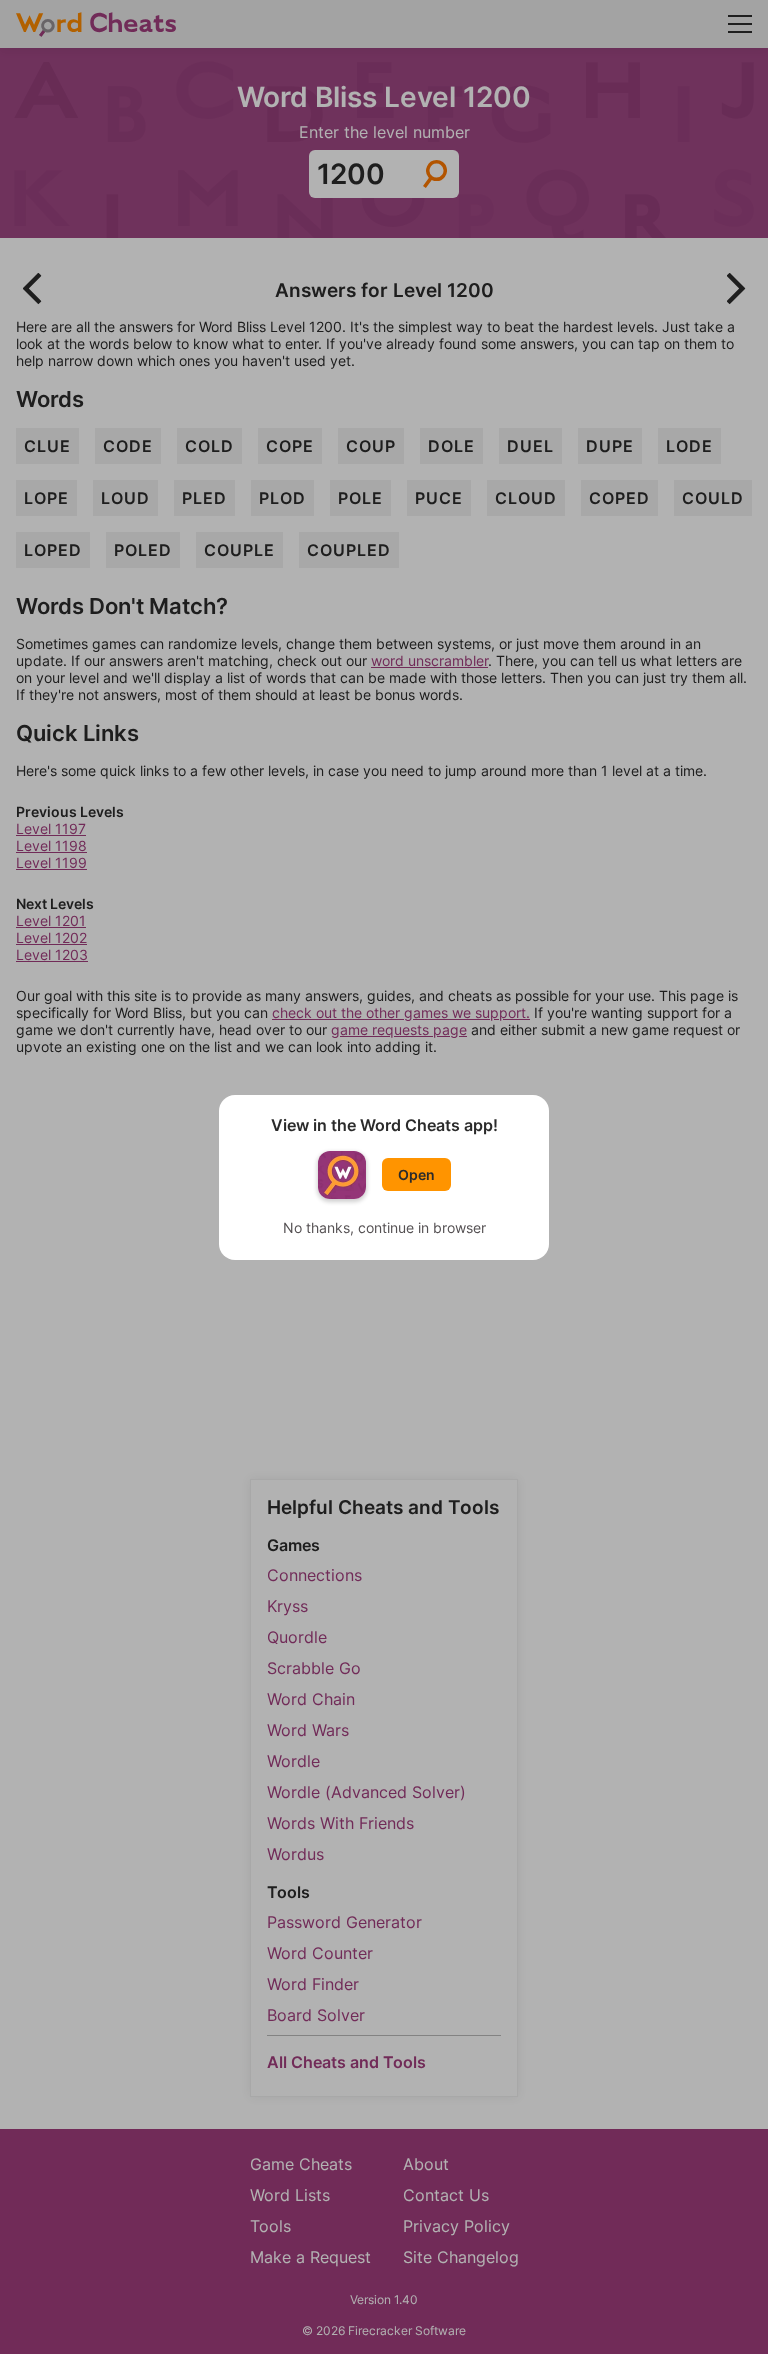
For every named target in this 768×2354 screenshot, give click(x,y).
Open (416, 1174)
